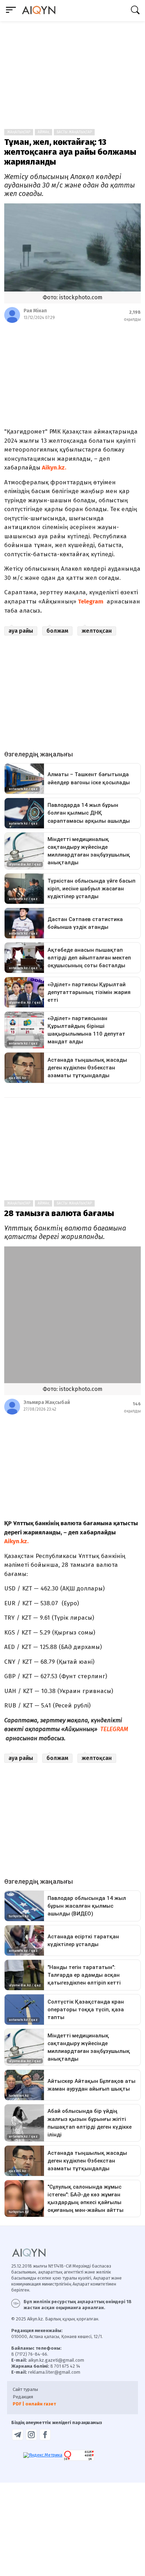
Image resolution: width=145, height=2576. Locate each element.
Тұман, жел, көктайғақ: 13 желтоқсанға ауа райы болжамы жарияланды (70, 152)
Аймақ (43, 132)
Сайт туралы (25, 2389)
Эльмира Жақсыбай (47, 1402)
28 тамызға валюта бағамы (59, 1213)
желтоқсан (97, 631)
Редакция (23, 2397)
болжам (57, 631)
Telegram (91, 602)
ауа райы (21, 631)
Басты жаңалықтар (74, 132)
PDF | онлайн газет (34, 2404)
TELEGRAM (114, 1729)
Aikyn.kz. (53, 468)
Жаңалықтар (19, 132)
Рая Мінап (35, 311)
